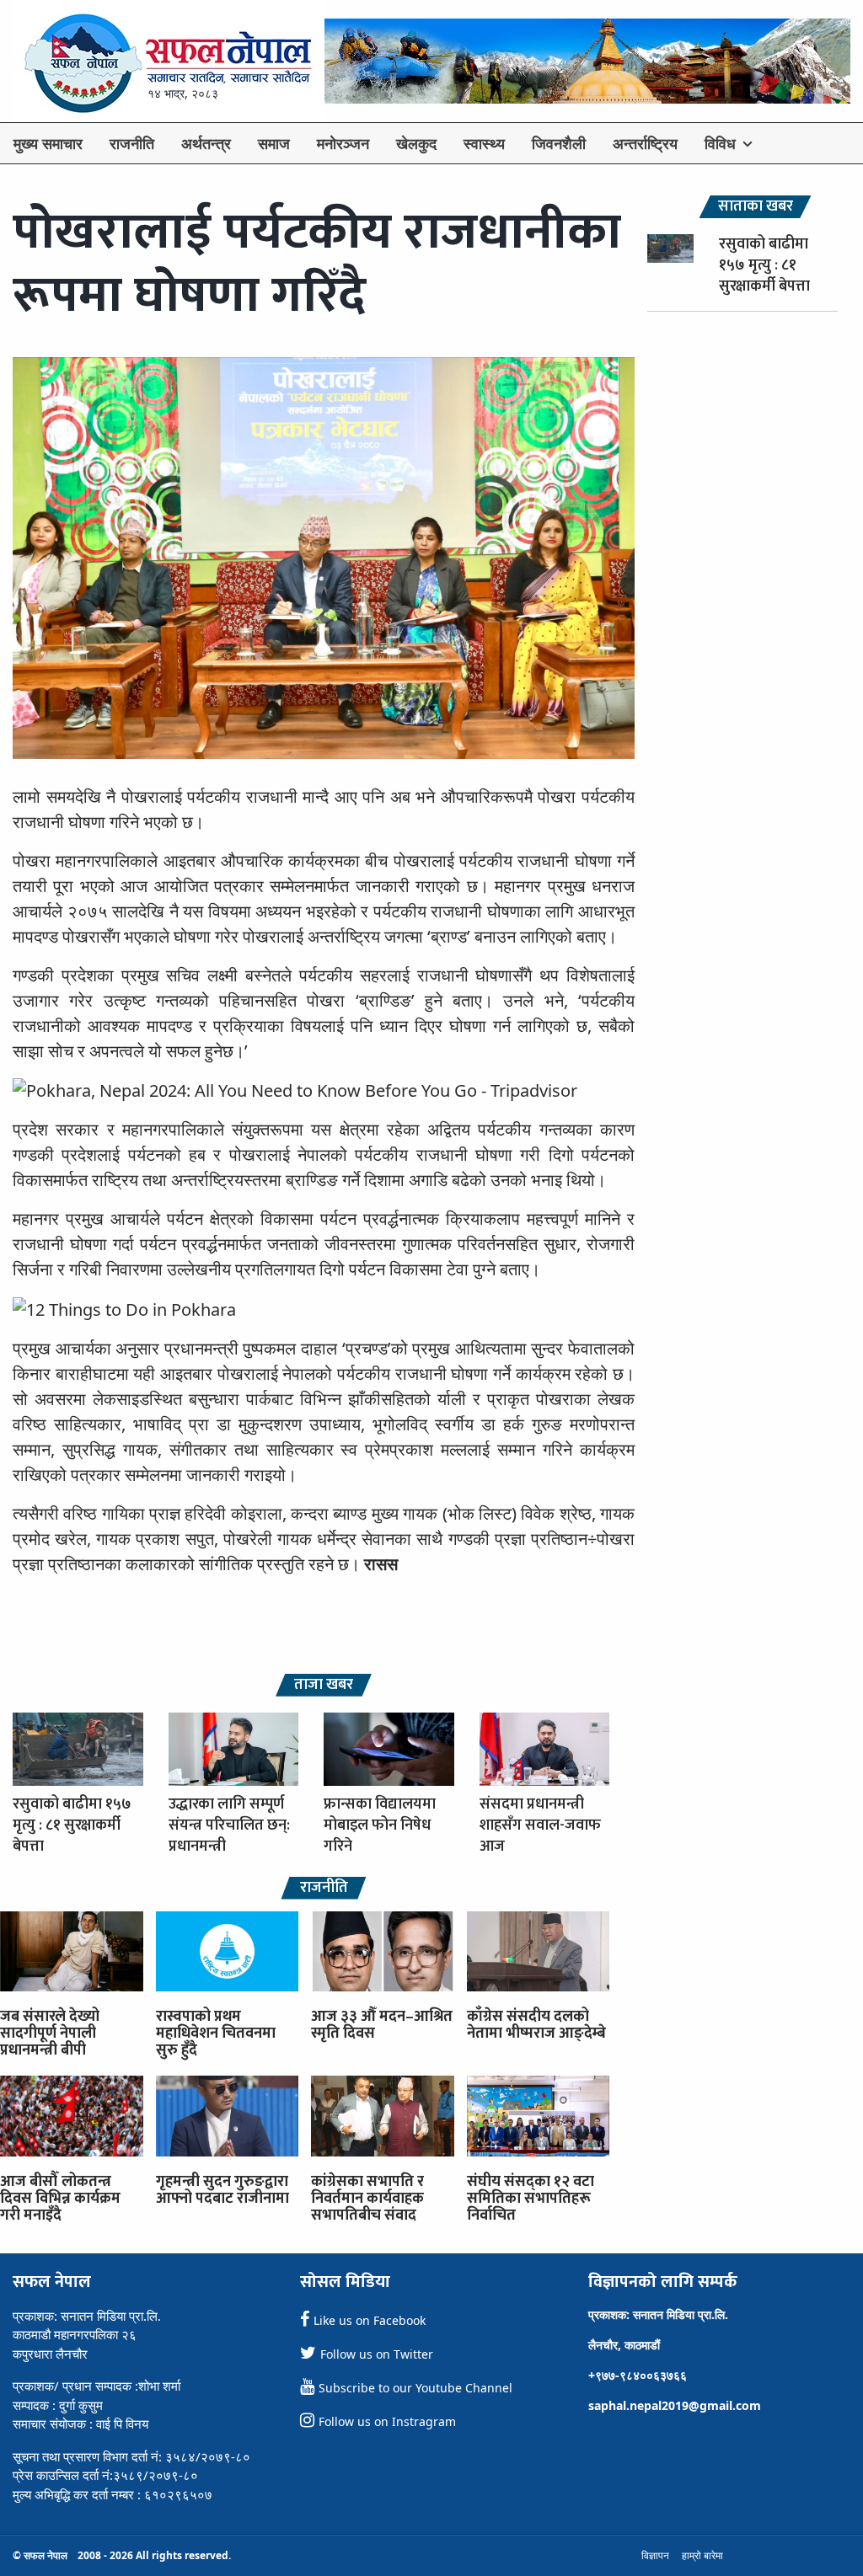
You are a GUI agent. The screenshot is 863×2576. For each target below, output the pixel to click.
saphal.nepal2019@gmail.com (675, 2405)
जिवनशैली (559, 143)
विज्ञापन (655, 2555)
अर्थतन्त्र (206, 143)
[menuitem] (48, 143)
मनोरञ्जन (343, 143)
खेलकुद (416, 143)
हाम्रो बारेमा (702, 2555)
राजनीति (132, 143)
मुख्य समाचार (48, 143)
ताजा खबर (324, 1685)
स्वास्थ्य (484, 143)
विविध (720, 143)
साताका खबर (756, 207)
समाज (274, 143)
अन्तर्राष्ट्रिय (645, 143)
